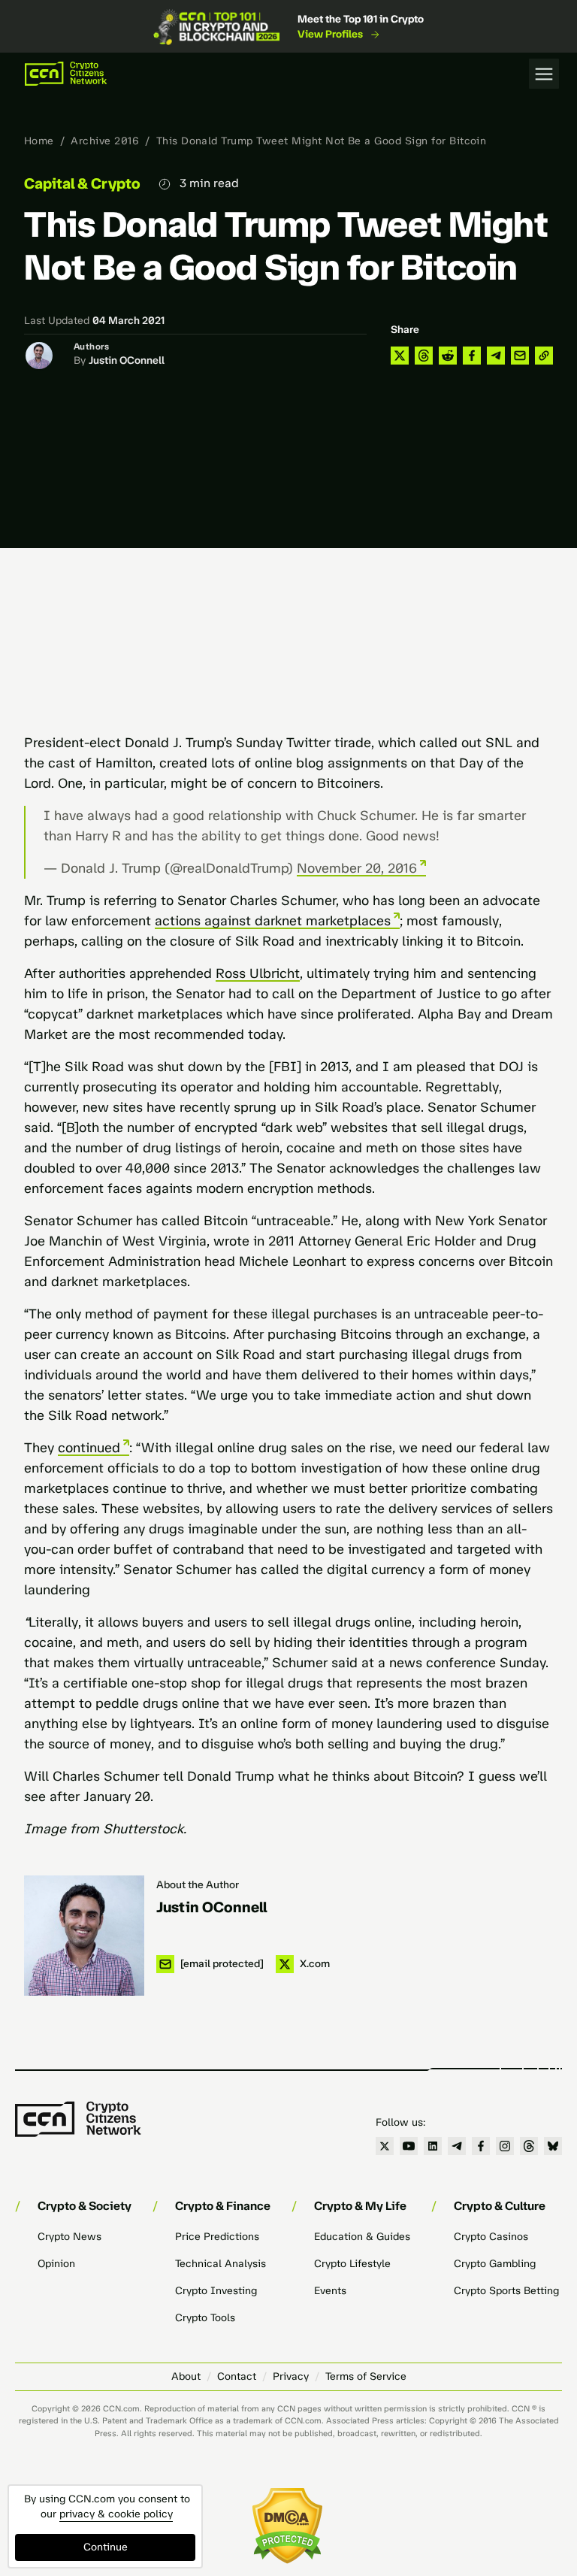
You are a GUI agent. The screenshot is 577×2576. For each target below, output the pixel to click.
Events (330, 2291)
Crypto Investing (216, 2291)
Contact (237, 2376)
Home (39, 141)
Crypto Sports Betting (506, 2291)
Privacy (291, 2376)
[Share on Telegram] (496, 356)
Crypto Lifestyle (352, 2264)
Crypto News (69, 2237)
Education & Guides (362, 2237)
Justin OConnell (127, 360)
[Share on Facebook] (472, 356)
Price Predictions (217, 2237)
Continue (106, 2547)
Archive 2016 (105, 141)
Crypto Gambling (495, 2264)
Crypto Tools (205, 2318)
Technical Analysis (221, 2264)
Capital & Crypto (82, 183)
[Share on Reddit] (448, 356)
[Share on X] (400, 356)
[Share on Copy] (544, 356)
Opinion (56, 2264)
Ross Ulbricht (258, 973)
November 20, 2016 (357, 868)
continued (89, 1448)
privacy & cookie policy (116, 2514)
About (186, 2376)
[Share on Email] (520, 356)
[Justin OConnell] (84, 1936)
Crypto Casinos (491, 2237)
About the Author (198, 1885)
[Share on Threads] (424, 356)
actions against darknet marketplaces (273, 921)
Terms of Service (366, 2376)
